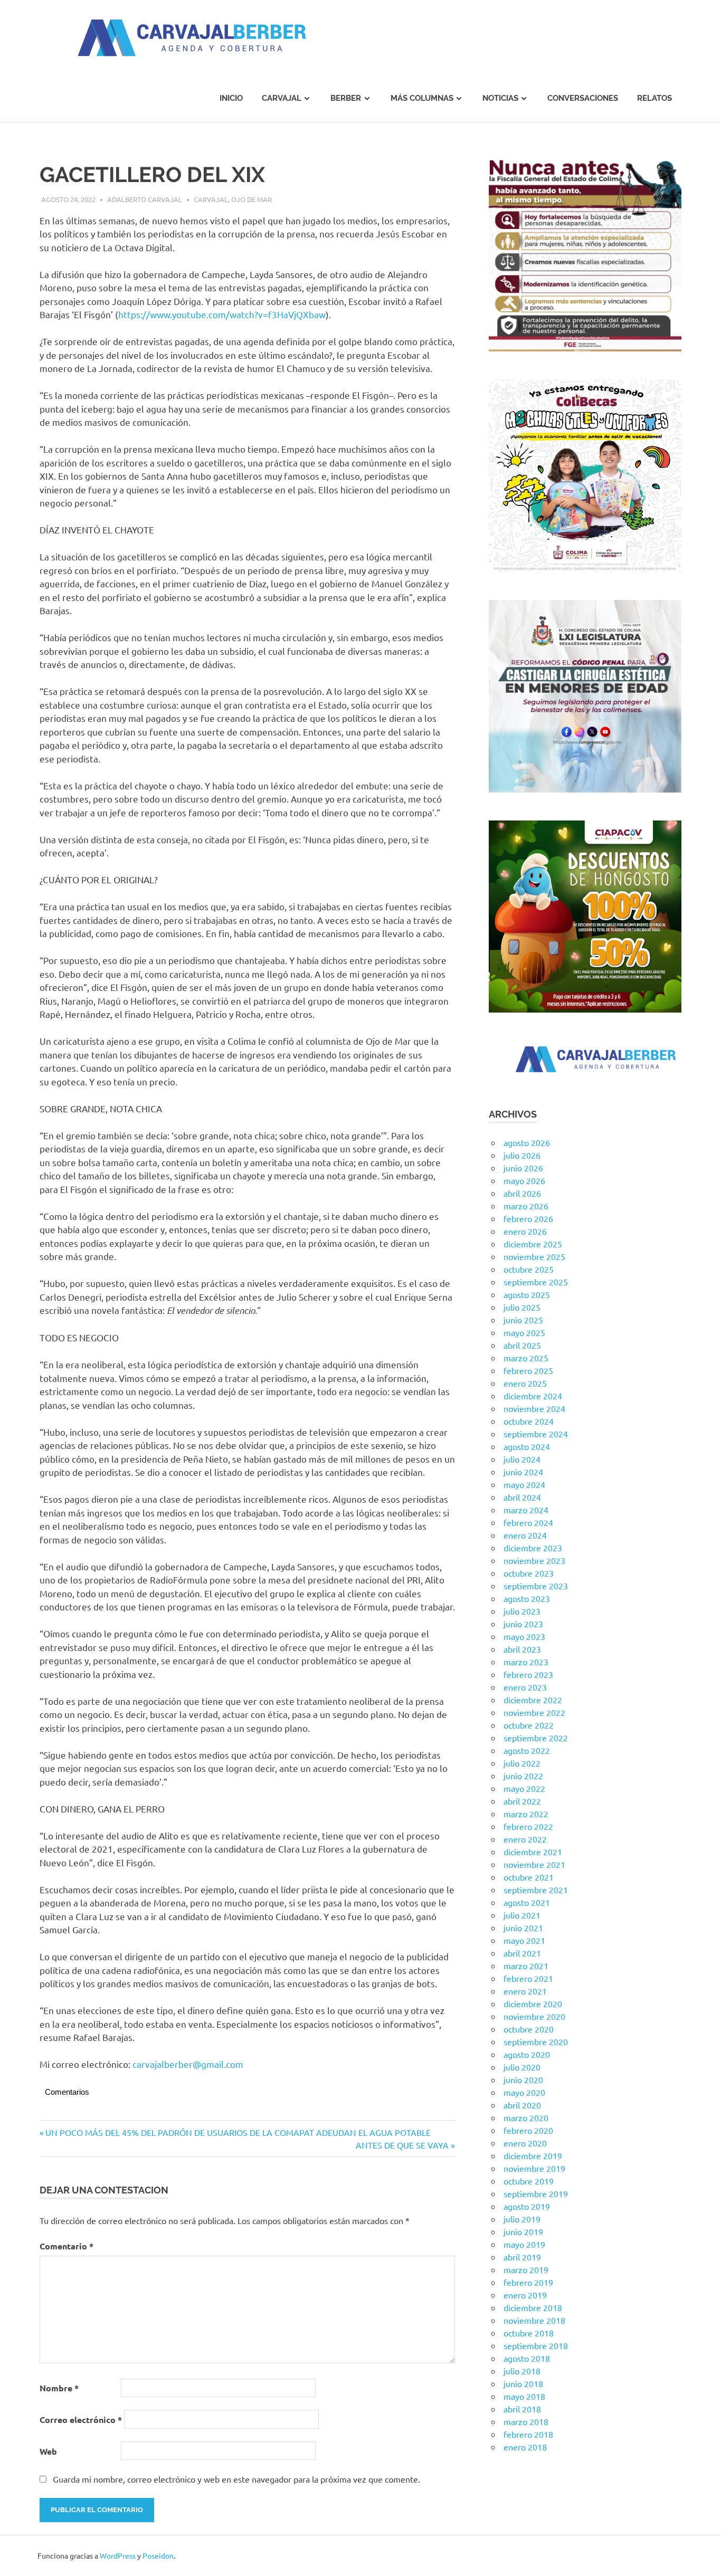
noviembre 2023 (534, 1560)
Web (48, 2451)
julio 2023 (522, 1611)
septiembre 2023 (536, 1586)
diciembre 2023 (533, 1548)
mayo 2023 (524, 1636)
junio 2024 (523, 1472)
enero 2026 (525, 1231)
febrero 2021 (528, 1978)
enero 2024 (525, 1535)
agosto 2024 (527, 1446)
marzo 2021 (526, 1966)
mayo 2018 (524, 2396)
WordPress (118, 2555)
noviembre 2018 (534, 2320)
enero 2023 (525, 1687)
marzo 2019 (526, 2269)
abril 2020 (522, 2105)
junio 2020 (523, 2079)
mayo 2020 (524, 2092)
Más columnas (422, 98)
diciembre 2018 (533, 2307)
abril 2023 (522, 1649)
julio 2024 (522, 1459)
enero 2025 (525, 1383)
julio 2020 (522, 2067)
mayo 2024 (524, 1484)
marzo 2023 (526, 1662)
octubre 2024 (529, 1421)
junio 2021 (523, 1928)
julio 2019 (522, 2219)
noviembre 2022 (534, 1712)
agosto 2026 (527, 1142)
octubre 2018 (529, 2333)
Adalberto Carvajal (145, 199)
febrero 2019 (528, 2282)
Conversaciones (583, 98)
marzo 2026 (526, 1206)
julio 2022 (522, 1763)
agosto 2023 (527, 1598)
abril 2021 (522, 1953)
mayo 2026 (524, 1180)
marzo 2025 (526, 1358)
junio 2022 (523, 1776)
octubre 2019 (529, 2181)
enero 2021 (525, 1991)
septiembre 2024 (536, 1434)
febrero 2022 (528, 1826)
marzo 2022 (526, 1814)
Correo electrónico (81, 2420)
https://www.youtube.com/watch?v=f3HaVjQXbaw (222, 314)
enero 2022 (525, 1839)
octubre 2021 (529, 1877)
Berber (346, 98)
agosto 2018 (527, 2358)
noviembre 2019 (534, 2168)
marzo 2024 (526, 1510)
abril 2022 (522, 1801)
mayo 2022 (524, 1788)
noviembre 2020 (534, 2016)
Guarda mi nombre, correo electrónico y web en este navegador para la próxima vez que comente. (236, 2479)
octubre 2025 (529, 1269)
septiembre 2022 (536, 1738)
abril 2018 (522, 2409)
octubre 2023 (529, 1573)
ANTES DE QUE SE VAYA (402, 2145)
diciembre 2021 (533, 1852)
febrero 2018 (528, 2434)
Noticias (500, 98)
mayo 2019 (524, 2244)
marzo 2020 (526, 2117)
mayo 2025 (524, 1332)
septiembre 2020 (536, 2041)
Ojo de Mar (252, 199)
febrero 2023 (528, 1674)
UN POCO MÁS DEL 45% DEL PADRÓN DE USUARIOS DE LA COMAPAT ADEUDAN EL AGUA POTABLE (238, 2132)
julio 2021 (522, 1915)
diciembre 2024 (533, 1396)
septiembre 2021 (536, 1890)
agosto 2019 (527, 2206)
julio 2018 (522, 2371)
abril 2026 (522, 1193)
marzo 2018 (526, 2421)
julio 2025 (522, 1307)
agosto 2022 (527, 1750)
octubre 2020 (529, 2029)
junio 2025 (523, 1320)
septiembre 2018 (536, 2345)
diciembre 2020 (533, 2003)
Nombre (59, 2388)
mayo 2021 (524, 1940)
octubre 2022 (529, 1725)
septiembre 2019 (536, 2193)
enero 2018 (525, 2447)
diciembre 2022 (533, 1700)
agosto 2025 (527, 1294)
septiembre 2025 (536, 1282)
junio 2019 (523, 2231)
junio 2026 (523, 1168)
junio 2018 (523, 2383)
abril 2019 (522, 2257)
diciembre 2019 (533, 2155)
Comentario (67, 2246)
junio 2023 (523, 1624)
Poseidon (158, 2555)
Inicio (231, 98)
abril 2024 (522, 1497)
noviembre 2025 (534, 1256)
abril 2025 (522, 1345)
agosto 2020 (527, 2054)
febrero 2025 (528, 1370)
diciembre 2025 (533, 1244)
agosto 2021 (527, 1902)
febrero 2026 (528, 1218)
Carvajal (282, 98)
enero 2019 (525, 2295)
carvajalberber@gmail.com (188, 2064)
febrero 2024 (528, 1522)
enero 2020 (525, 2143)
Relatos (654, 98)
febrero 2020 (528, 2130)
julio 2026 (522, 1155)
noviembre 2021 (534, 1864)
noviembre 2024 (534, 1408)
